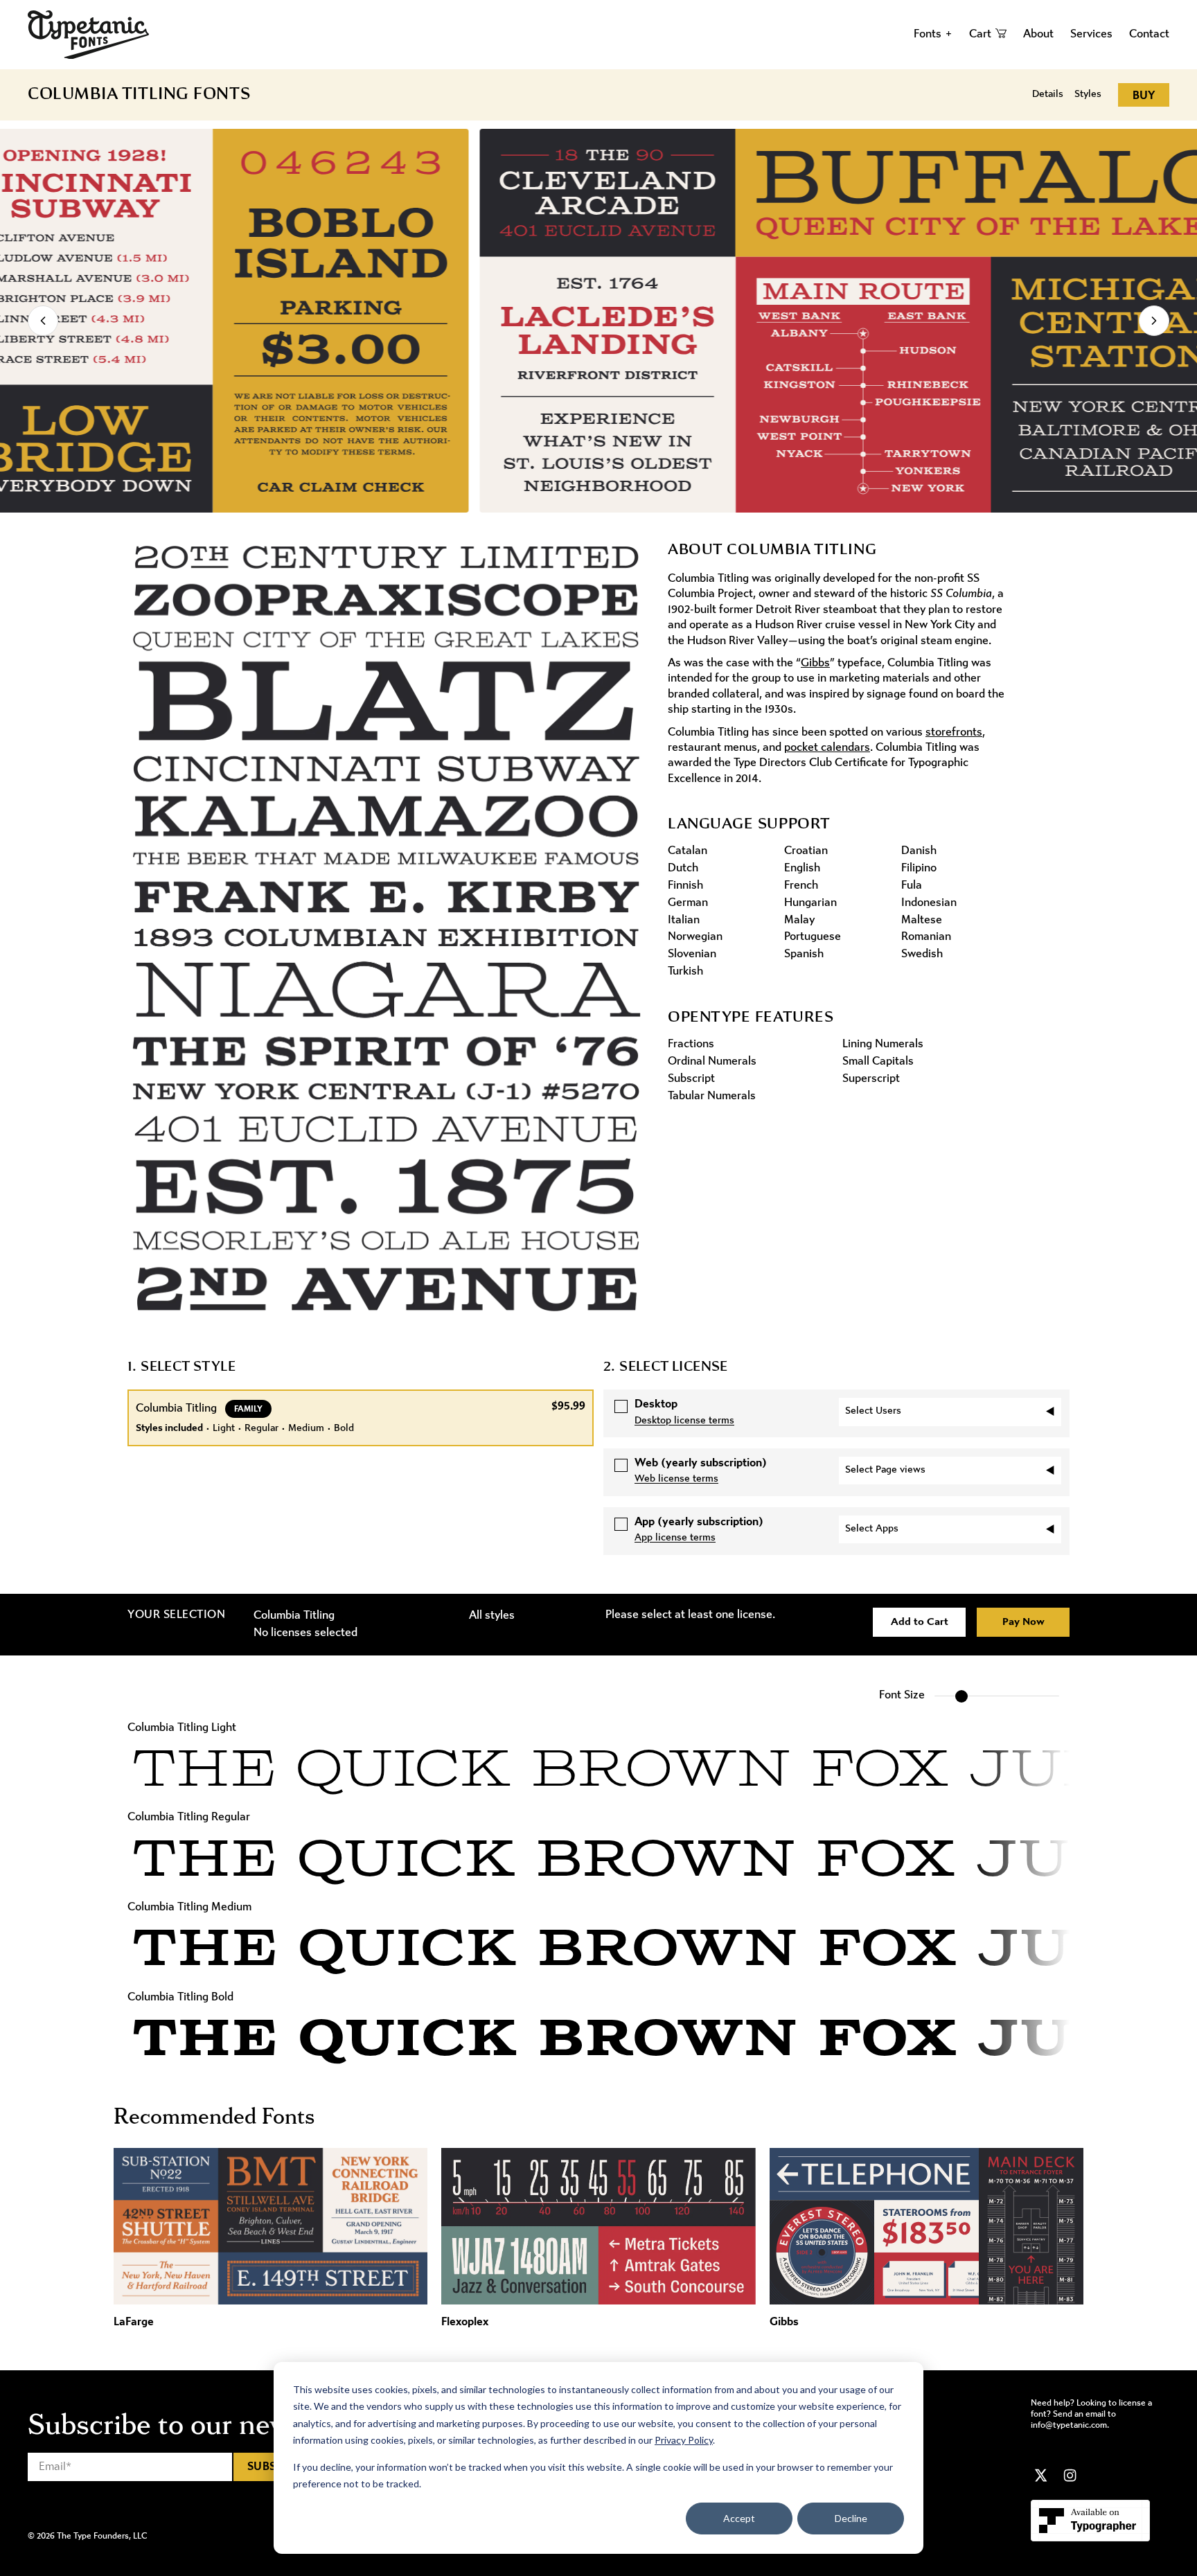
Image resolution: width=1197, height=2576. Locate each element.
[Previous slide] (43, 321)
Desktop (656, 1404)
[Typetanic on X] (1041, 2476)
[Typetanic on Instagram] (1070, 2476)
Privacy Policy (684, 2440)
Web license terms (676, 1479)
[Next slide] (1154, 321)
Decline (851, 2518)
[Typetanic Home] (88, 35)
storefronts (954, 732)
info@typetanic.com (1069, 2425)
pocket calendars (827, 748)
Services (1091, 34)
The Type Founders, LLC (102, 2536)
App (699, 1522)
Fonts (933, 34)
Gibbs (815, 663)
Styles (1088, 95)
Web (701, 1463)
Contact (1149, 34)
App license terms (675, 1538)
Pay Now (1023, 1622)
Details (1048, 95)
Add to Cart (920, 1622)
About (1038, 34)
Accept (739, 2518)
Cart (980, 34)
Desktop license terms (684, 1421)
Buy (1144, 96)
